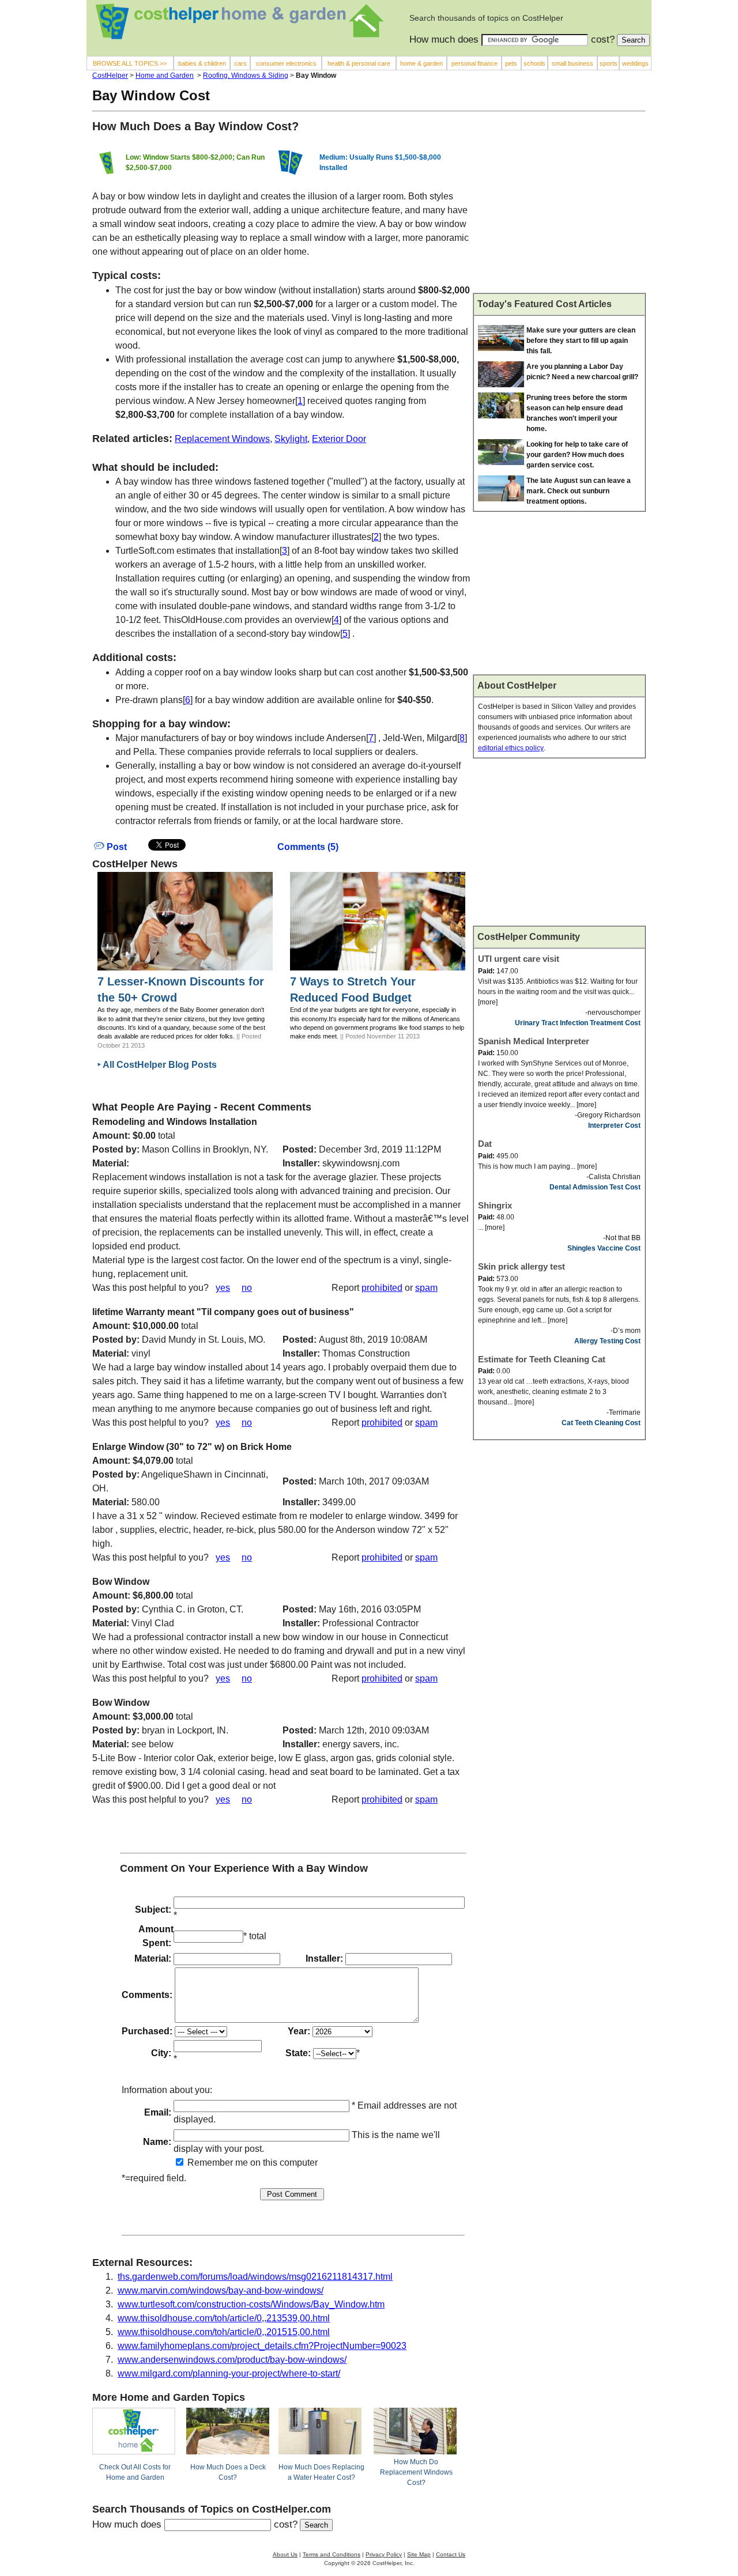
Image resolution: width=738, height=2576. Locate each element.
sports (609, 63)
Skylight (291, 439)
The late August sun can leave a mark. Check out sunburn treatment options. (579, 491)
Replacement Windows (222, 439)
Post (116, 847)
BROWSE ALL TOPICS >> (130, 63)
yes (223, 1288)
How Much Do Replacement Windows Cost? (416, 2472)
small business (573, 63)
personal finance (475, 63)
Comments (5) (308, 847)
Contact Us (451, 2554)
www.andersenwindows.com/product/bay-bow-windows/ (232, 2360)
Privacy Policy (384, 2554)
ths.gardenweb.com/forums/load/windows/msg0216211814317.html (255, 2277)
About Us (285, 2554)
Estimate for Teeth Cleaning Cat (542, 1359)
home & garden (421, 63)
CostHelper (110, 75)
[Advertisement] (559, 207)
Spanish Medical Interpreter (534, 1041)
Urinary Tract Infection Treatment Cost (578, 1023)
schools (534, 63)
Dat (485, 1144)
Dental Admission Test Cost (595, 1187)
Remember (209, 2163)
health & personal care (359, 63)
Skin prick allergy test (522, 1266)
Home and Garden (165, 75)
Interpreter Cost (614, 1125)
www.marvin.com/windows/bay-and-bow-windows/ (221, 2290)
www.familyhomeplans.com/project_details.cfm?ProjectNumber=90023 (262, 2346)
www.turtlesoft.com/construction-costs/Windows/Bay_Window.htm (251, 2304)
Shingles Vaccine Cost (604, 1248)
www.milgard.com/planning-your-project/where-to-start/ (229, 2373)
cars (240, 63)
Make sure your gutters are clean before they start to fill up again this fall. (581, 341)
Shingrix (495, 1205)
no (247, 1288)
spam (426, 1288)
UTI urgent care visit (519, 959)
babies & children (202, 63)
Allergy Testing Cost (607, 1341)
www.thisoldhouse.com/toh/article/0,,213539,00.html (224, 2318)
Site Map (419, 2554)
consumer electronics (286, 63)
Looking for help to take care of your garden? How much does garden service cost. (577, 455)
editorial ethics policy (511, 748)
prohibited (382, 1288)
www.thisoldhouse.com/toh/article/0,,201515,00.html (224, 2332)
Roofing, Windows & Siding (246, 75)
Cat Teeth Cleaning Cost (601, 1423)
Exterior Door (339, 439)
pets (511, 63)
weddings (635, 63)
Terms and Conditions (332, 2554)
